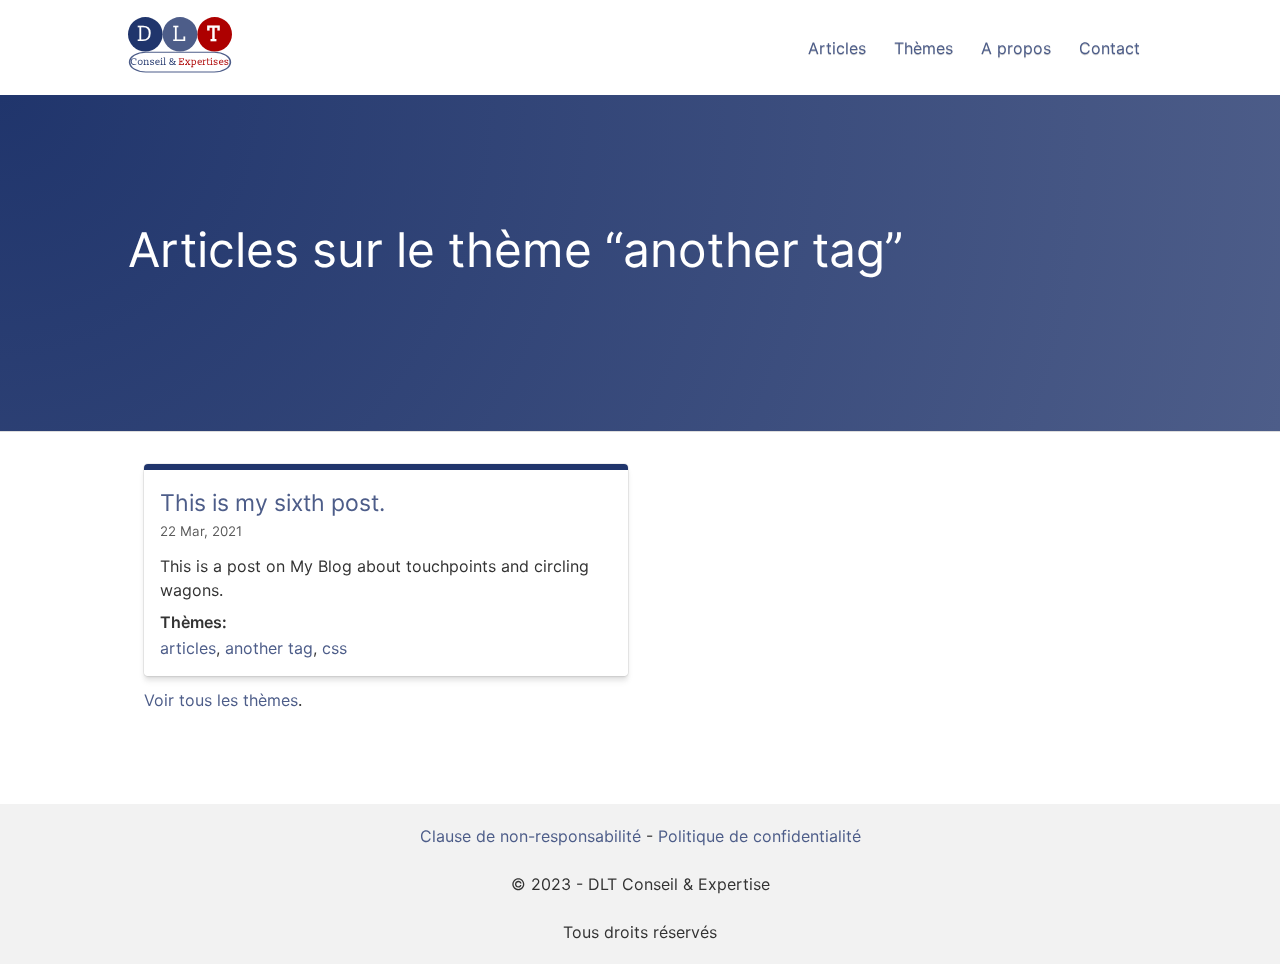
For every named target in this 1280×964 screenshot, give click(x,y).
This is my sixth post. (272, 503)
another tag (269, 648)
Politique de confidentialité (759, 836)
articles (188, 648)
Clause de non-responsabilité (530, 836)
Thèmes (923, 48)
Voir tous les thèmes (221, 700)
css (334, 648)
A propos (1016, 48)
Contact (1109, 48)
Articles (837, 48)
